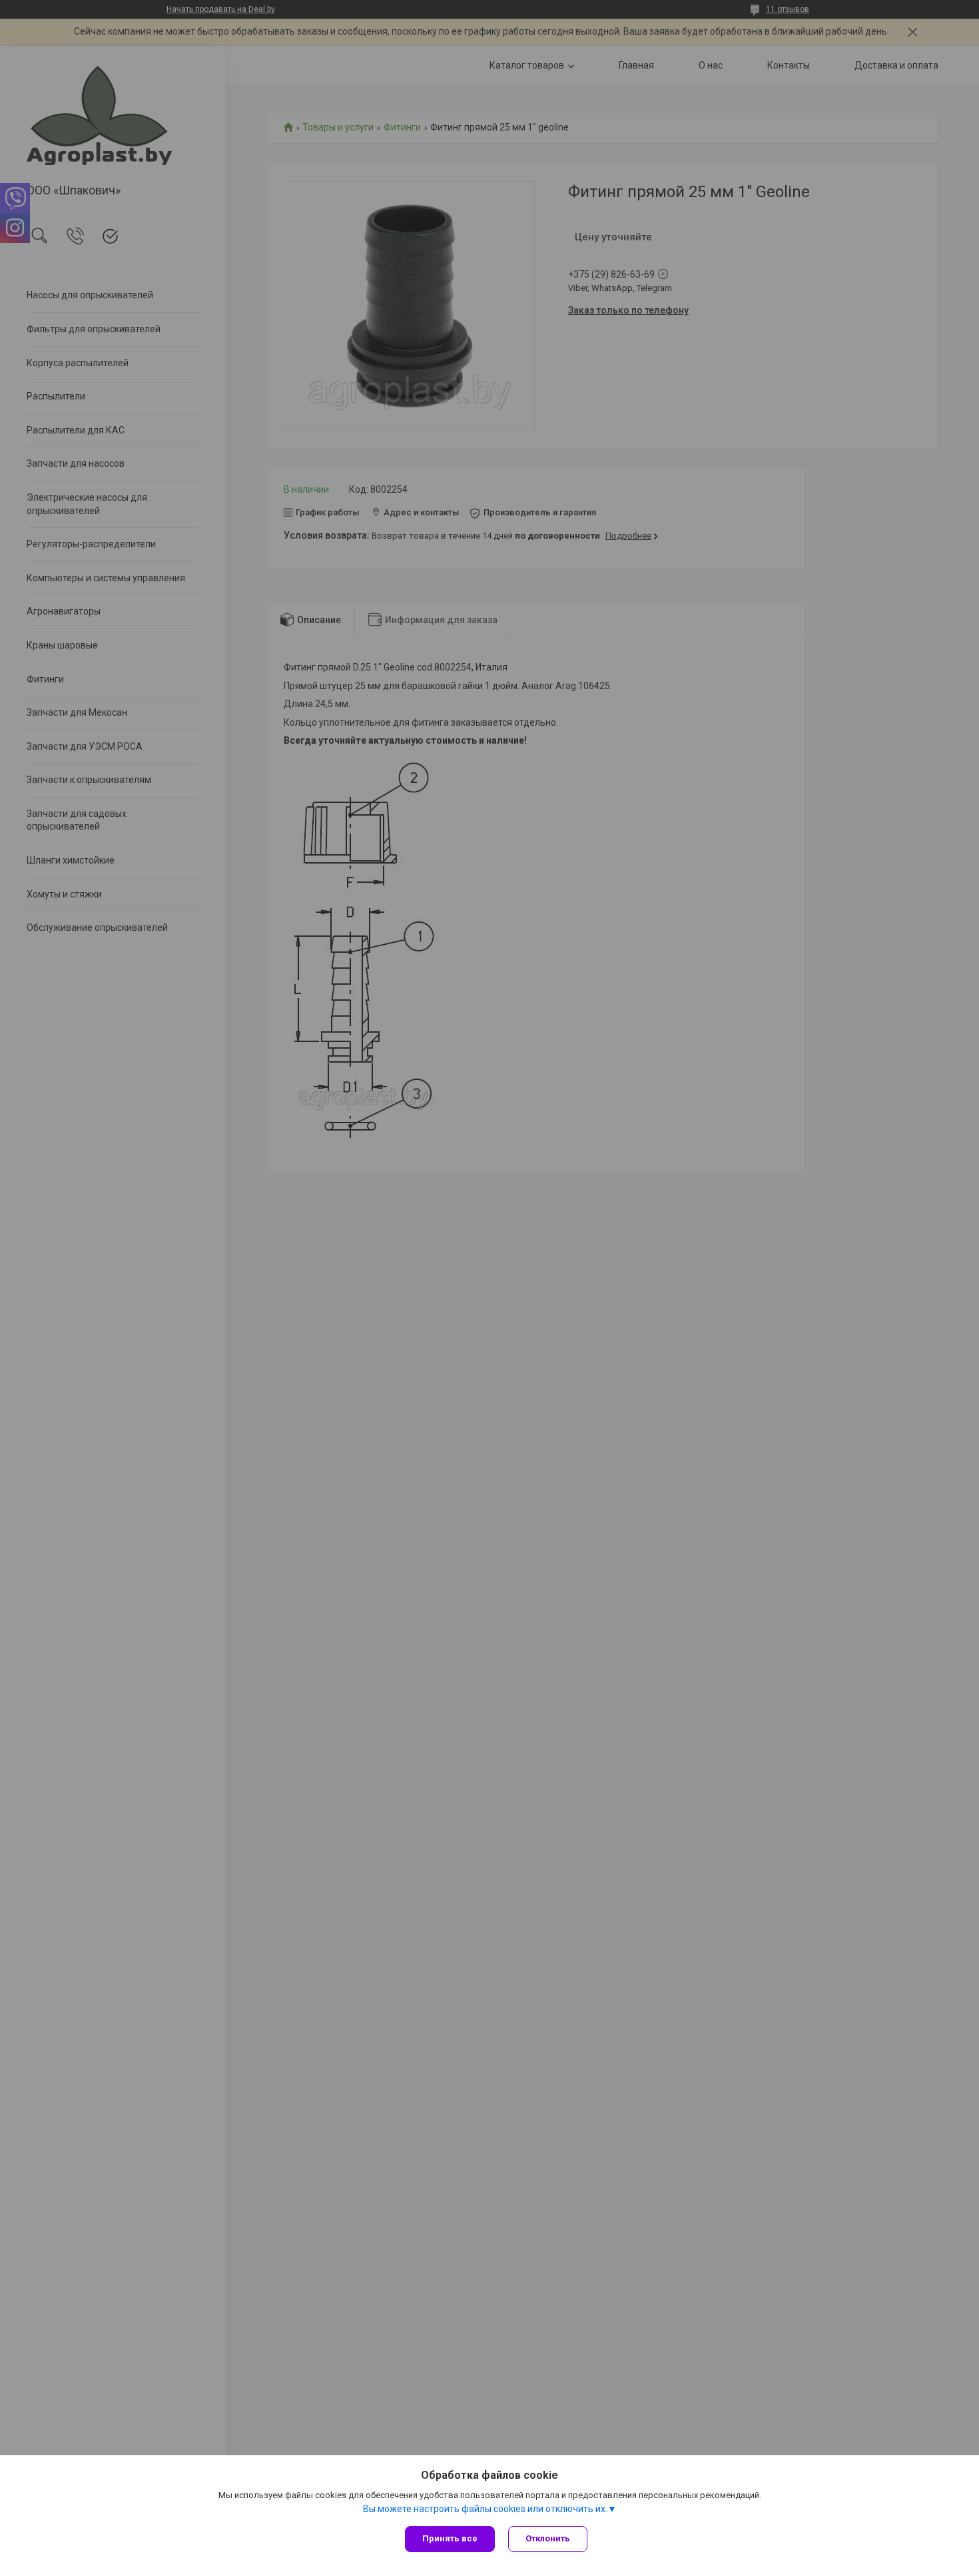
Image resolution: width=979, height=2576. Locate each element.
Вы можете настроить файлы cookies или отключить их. (485, 2509)
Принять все (450, 2538)
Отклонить (548, 2538)
